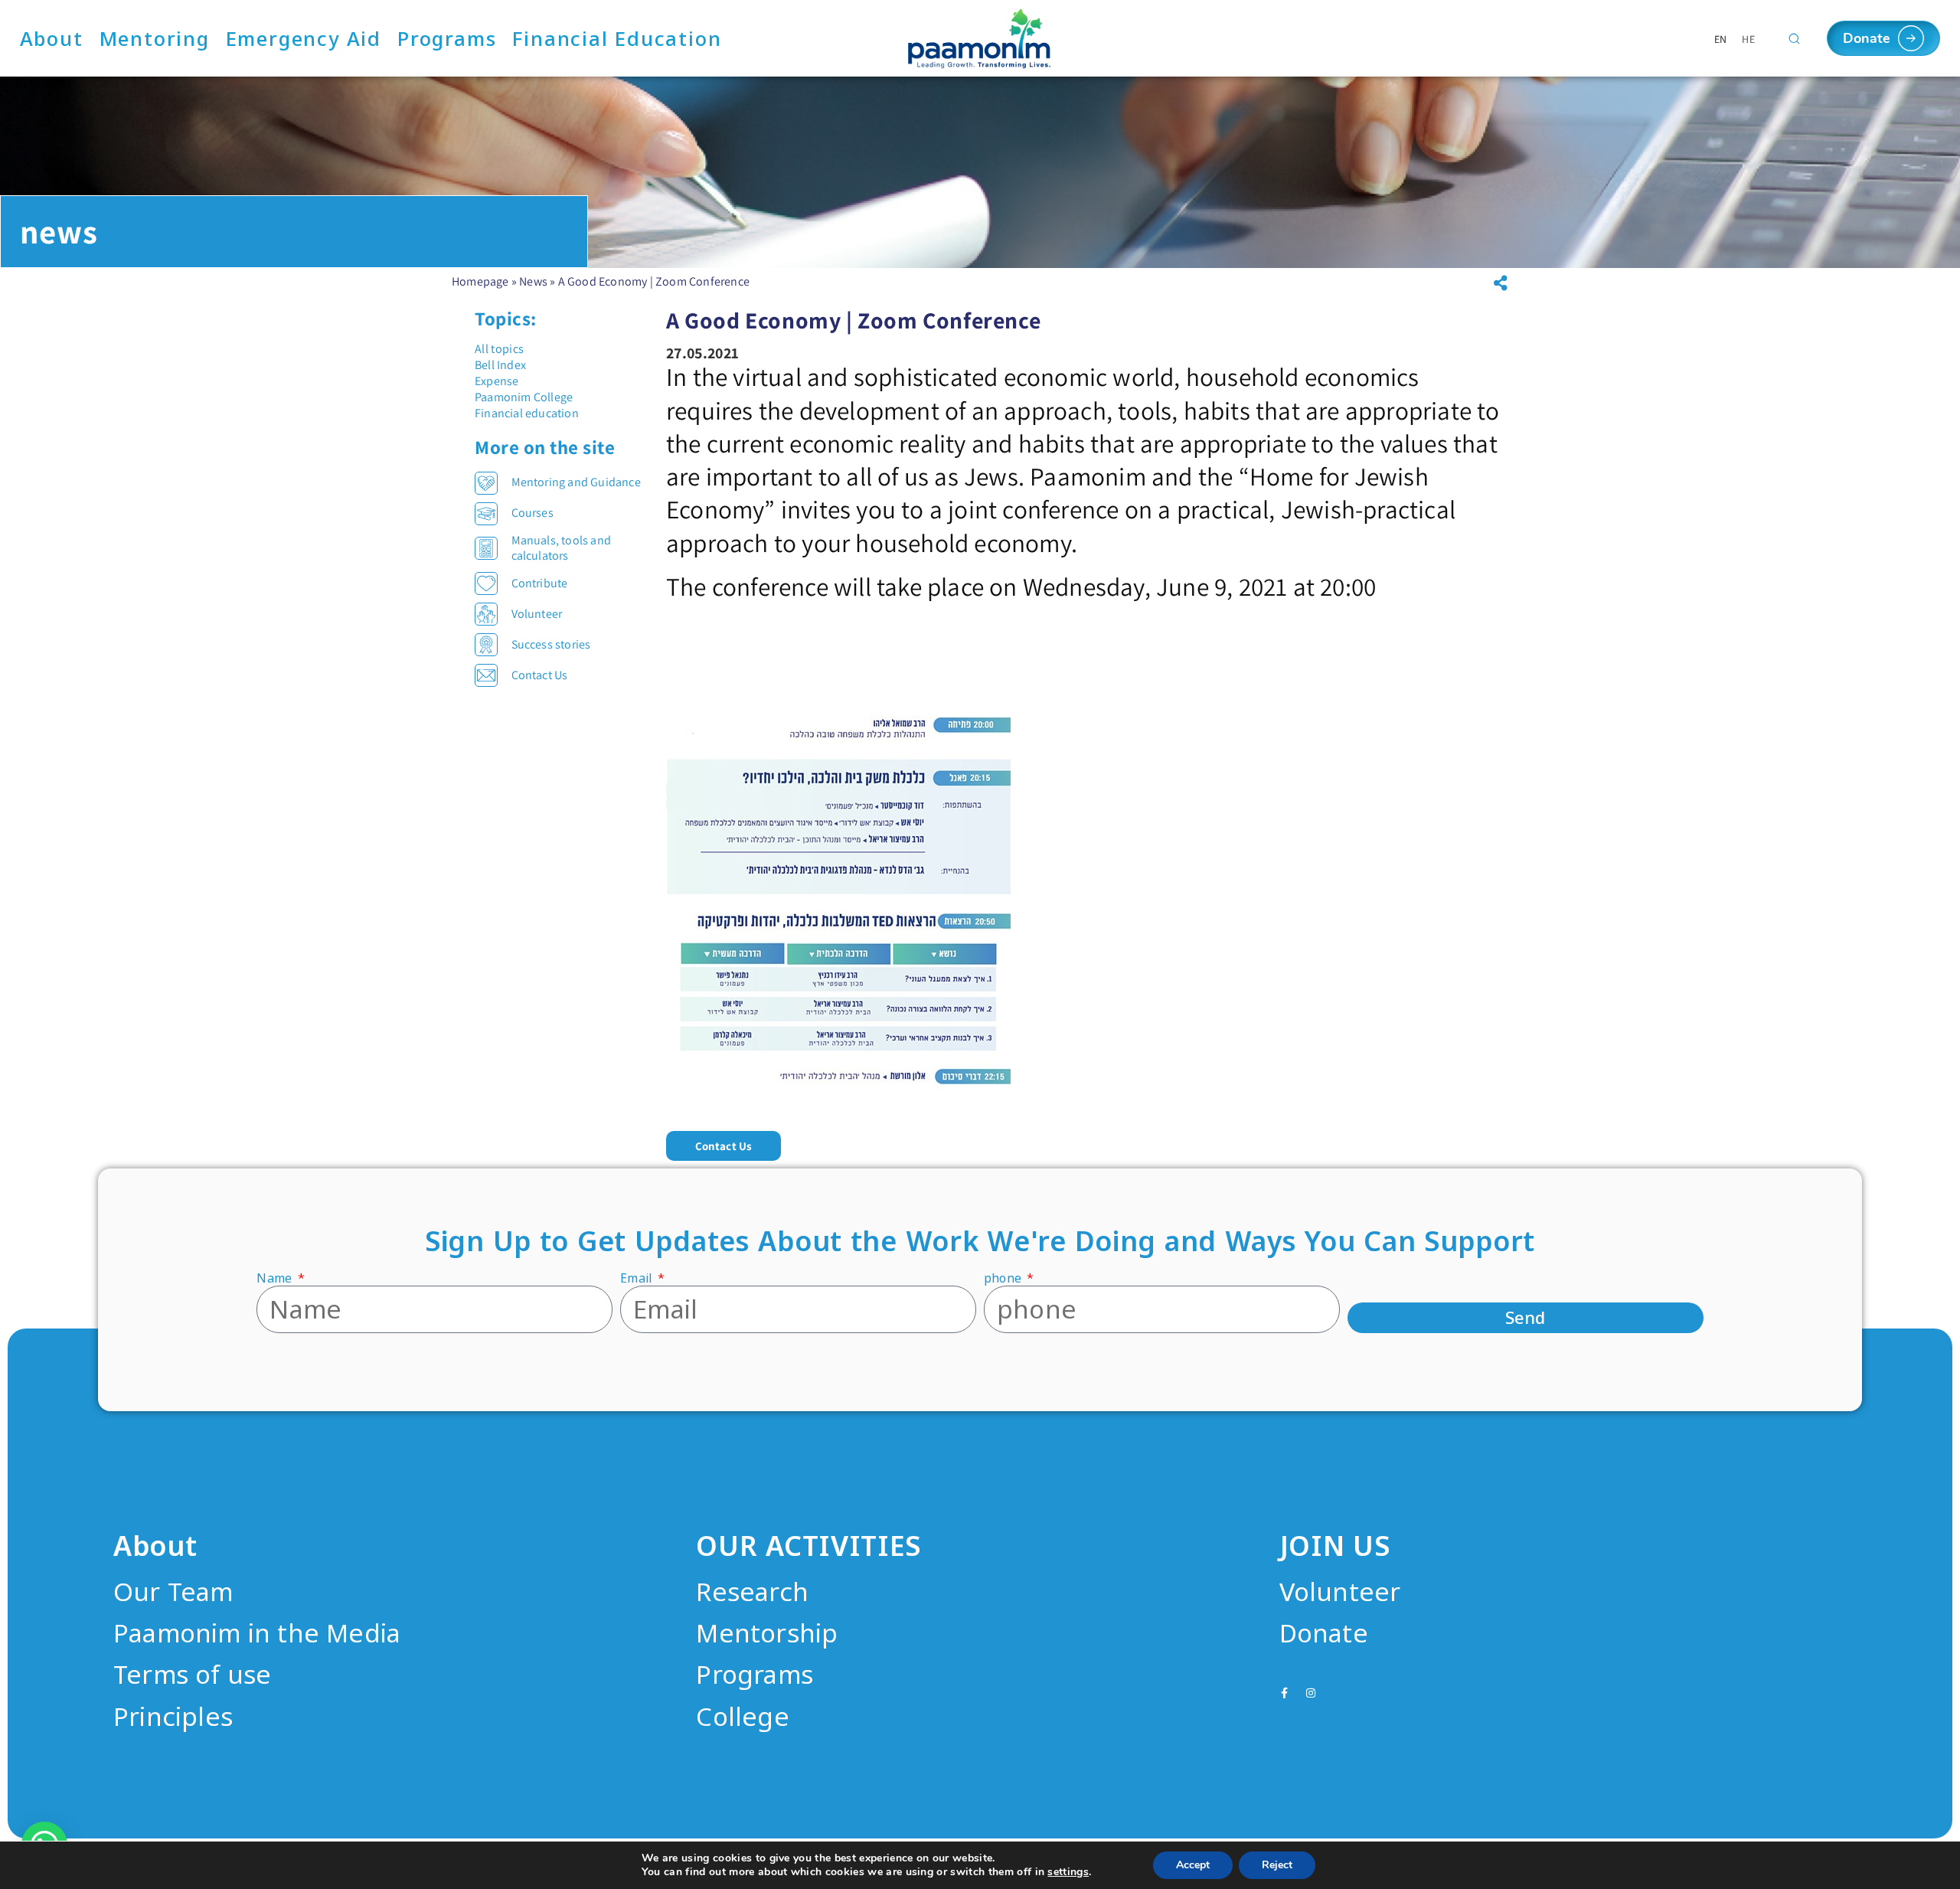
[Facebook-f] (1285, 1693)
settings (1068, 1872)
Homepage (480, 281)
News (533, 281)
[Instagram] (1311, 1693)
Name (276, 1278)
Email (637, 1278)
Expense (497, 381)
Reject (1277, 1865)
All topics (499, 349)
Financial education (527, 413)
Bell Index (500, 365)
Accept (1193, 1865)
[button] (724, 1146)
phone (1004, 1278)
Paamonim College (524, 397)
